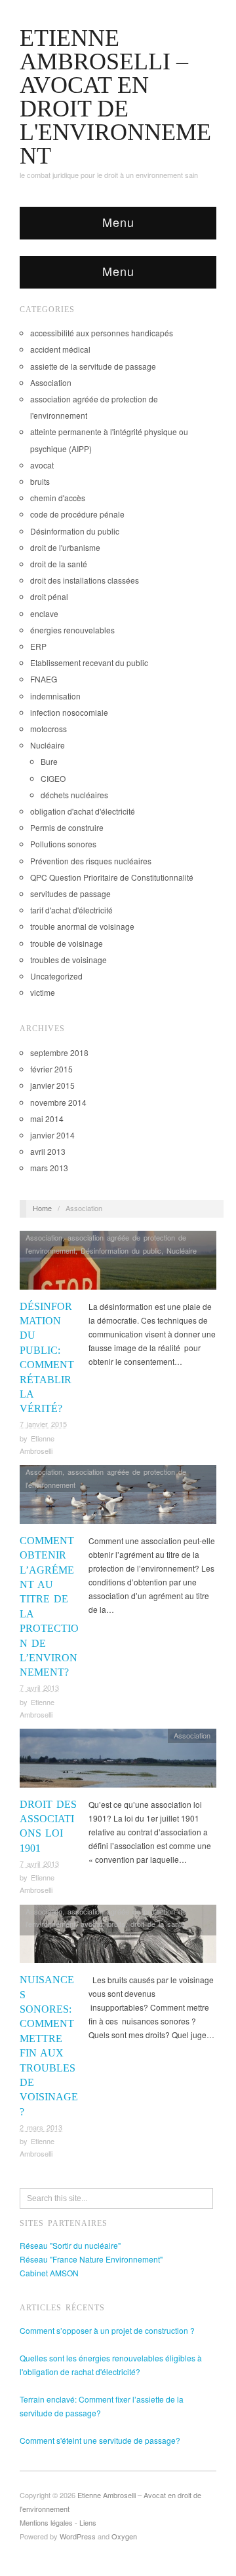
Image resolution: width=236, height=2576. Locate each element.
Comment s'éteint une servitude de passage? (100, 2440)
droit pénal (49, 596)
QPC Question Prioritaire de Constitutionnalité (112, 877)
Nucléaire (48, 745)
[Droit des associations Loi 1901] (118, 1762)
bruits (40, 481)
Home (42, 1208)
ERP (38, 646)
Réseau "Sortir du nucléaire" (70, 2245)
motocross (49, 729)
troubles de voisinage (69, 960)
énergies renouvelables (72, 630)
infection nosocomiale (69, 712)
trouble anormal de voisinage (82, 926)
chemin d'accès (58, 498)
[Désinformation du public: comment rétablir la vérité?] (118, 1264)
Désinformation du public (75, 531)
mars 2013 (49, 1168)
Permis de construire (67, 827)
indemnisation (55, 696)
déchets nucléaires (74, 795)
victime (43, 992)
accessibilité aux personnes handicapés (102, 333)
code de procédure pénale (77, 514)
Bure (49, 761)
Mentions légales (46, 2522)
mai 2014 (47, 1119)
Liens (88, 2522)
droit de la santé (59, 564)
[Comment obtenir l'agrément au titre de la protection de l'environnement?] (118, 1498)
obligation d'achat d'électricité (83, 811)
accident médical (60, 349)
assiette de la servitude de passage (93, 366)
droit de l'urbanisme (65, 547)
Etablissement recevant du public (89, 662)
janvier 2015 (52, 1085)
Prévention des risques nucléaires (91, 861)
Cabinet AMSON (49, 2273)
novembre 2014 (58, 1102)
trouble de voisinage (67, 943)
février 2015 (51, 1069)
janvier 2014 (52, 1135)
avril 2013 (48, 1151)
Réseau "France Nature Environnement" (91, 2259)
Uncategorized (56, 976)
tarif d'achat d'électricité (71, 910)
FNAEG (44, 679)
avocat (42, 465)
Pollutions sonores (63, 844)
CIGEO (53, 778)
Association (51, 382)
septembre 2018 (59, 1052)
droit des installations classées (85, 580)
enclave (44, 613)
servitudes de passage (70, 893)
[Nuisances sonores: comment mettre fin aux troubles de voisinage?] (118, 1937)
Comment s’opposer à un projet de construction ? (107, 2330)
